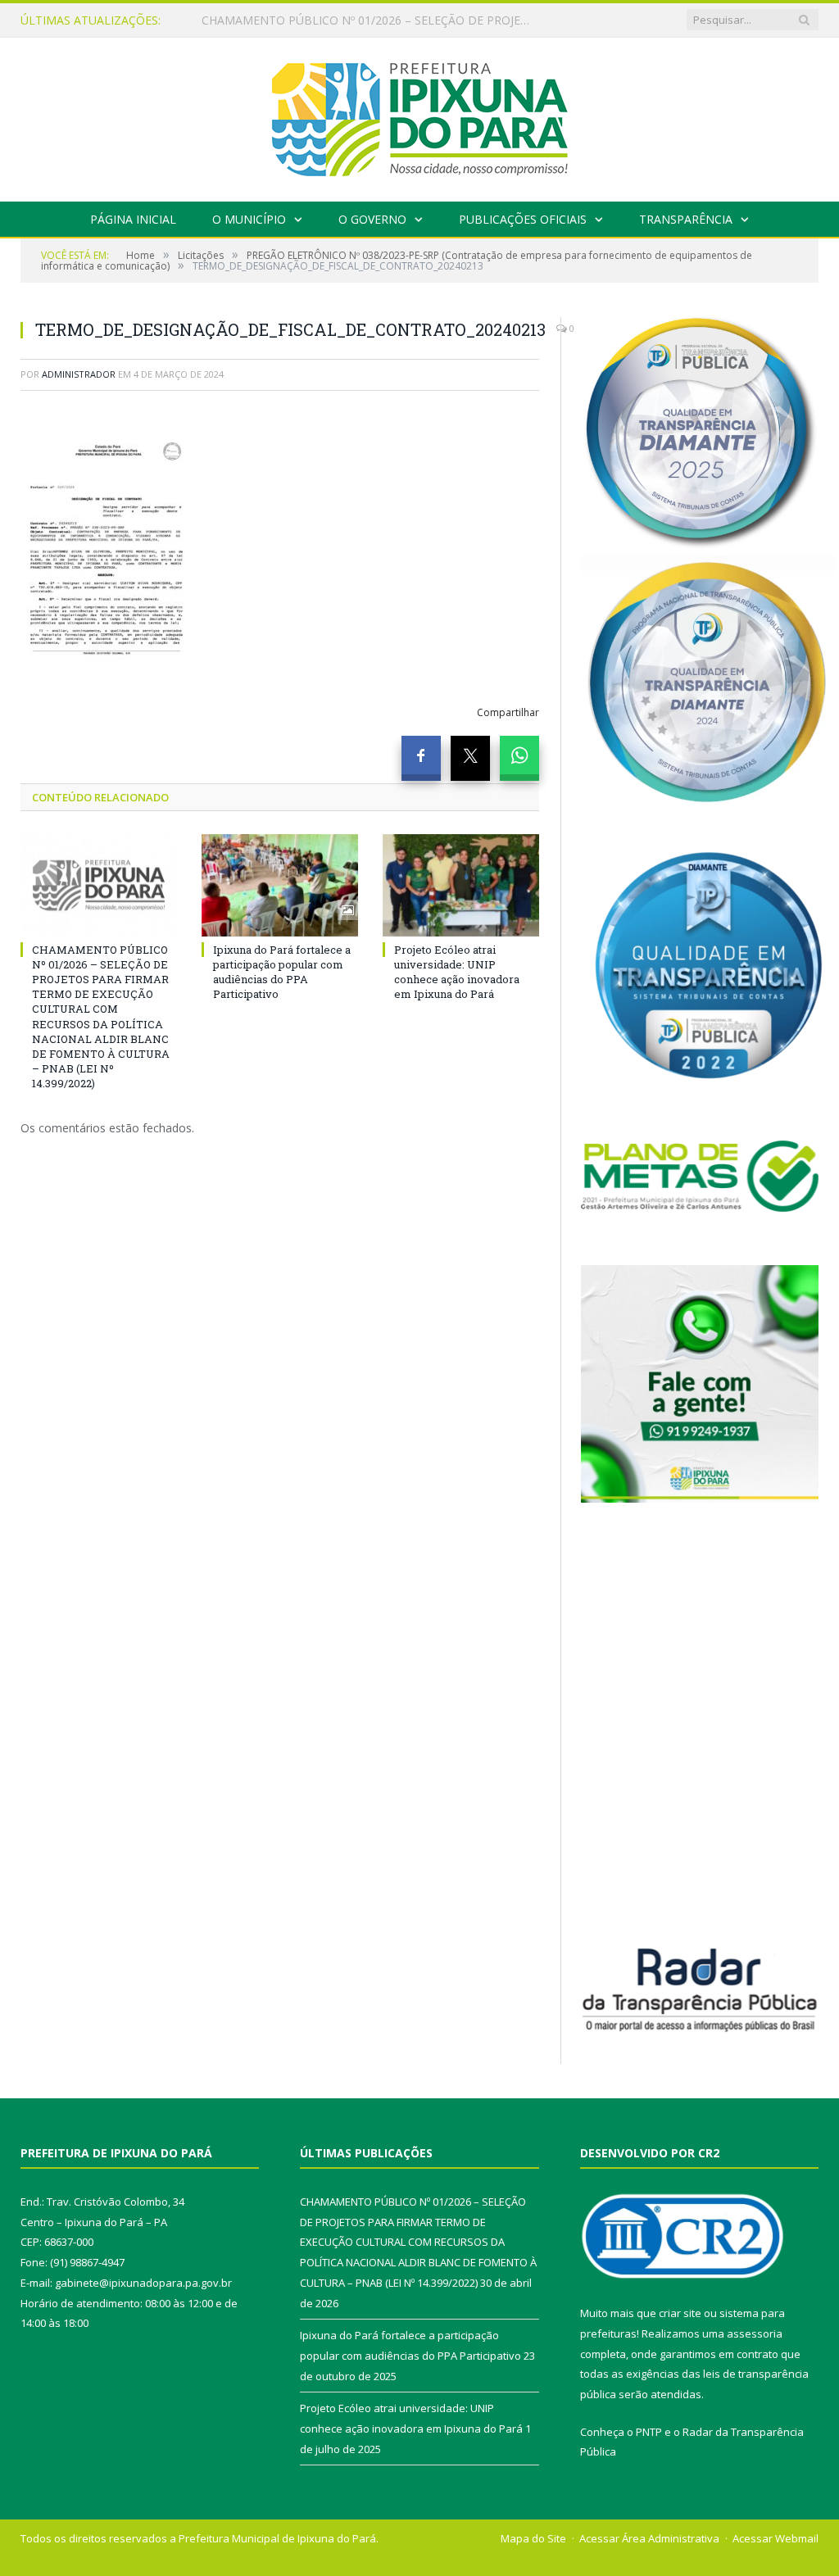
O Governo (372, 219)
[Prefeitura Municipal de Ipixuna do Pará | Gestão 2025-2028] (419, 116)
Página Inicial (133, 219)
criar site (680, 2313)
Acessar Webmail (776, 2538)
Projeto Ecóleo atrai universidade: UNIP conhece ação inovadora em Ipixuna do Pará (457, 972)
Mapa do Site (533, 2538)
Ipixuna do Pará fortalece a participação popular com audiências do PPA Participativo (370, 20)
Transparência (686, 219)
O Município (249, 219)
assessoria (755, 2333)
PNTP (649, 2432)
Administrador (79, 374)
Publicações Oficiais (523, 219)
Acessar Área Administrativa (649, 2538)
